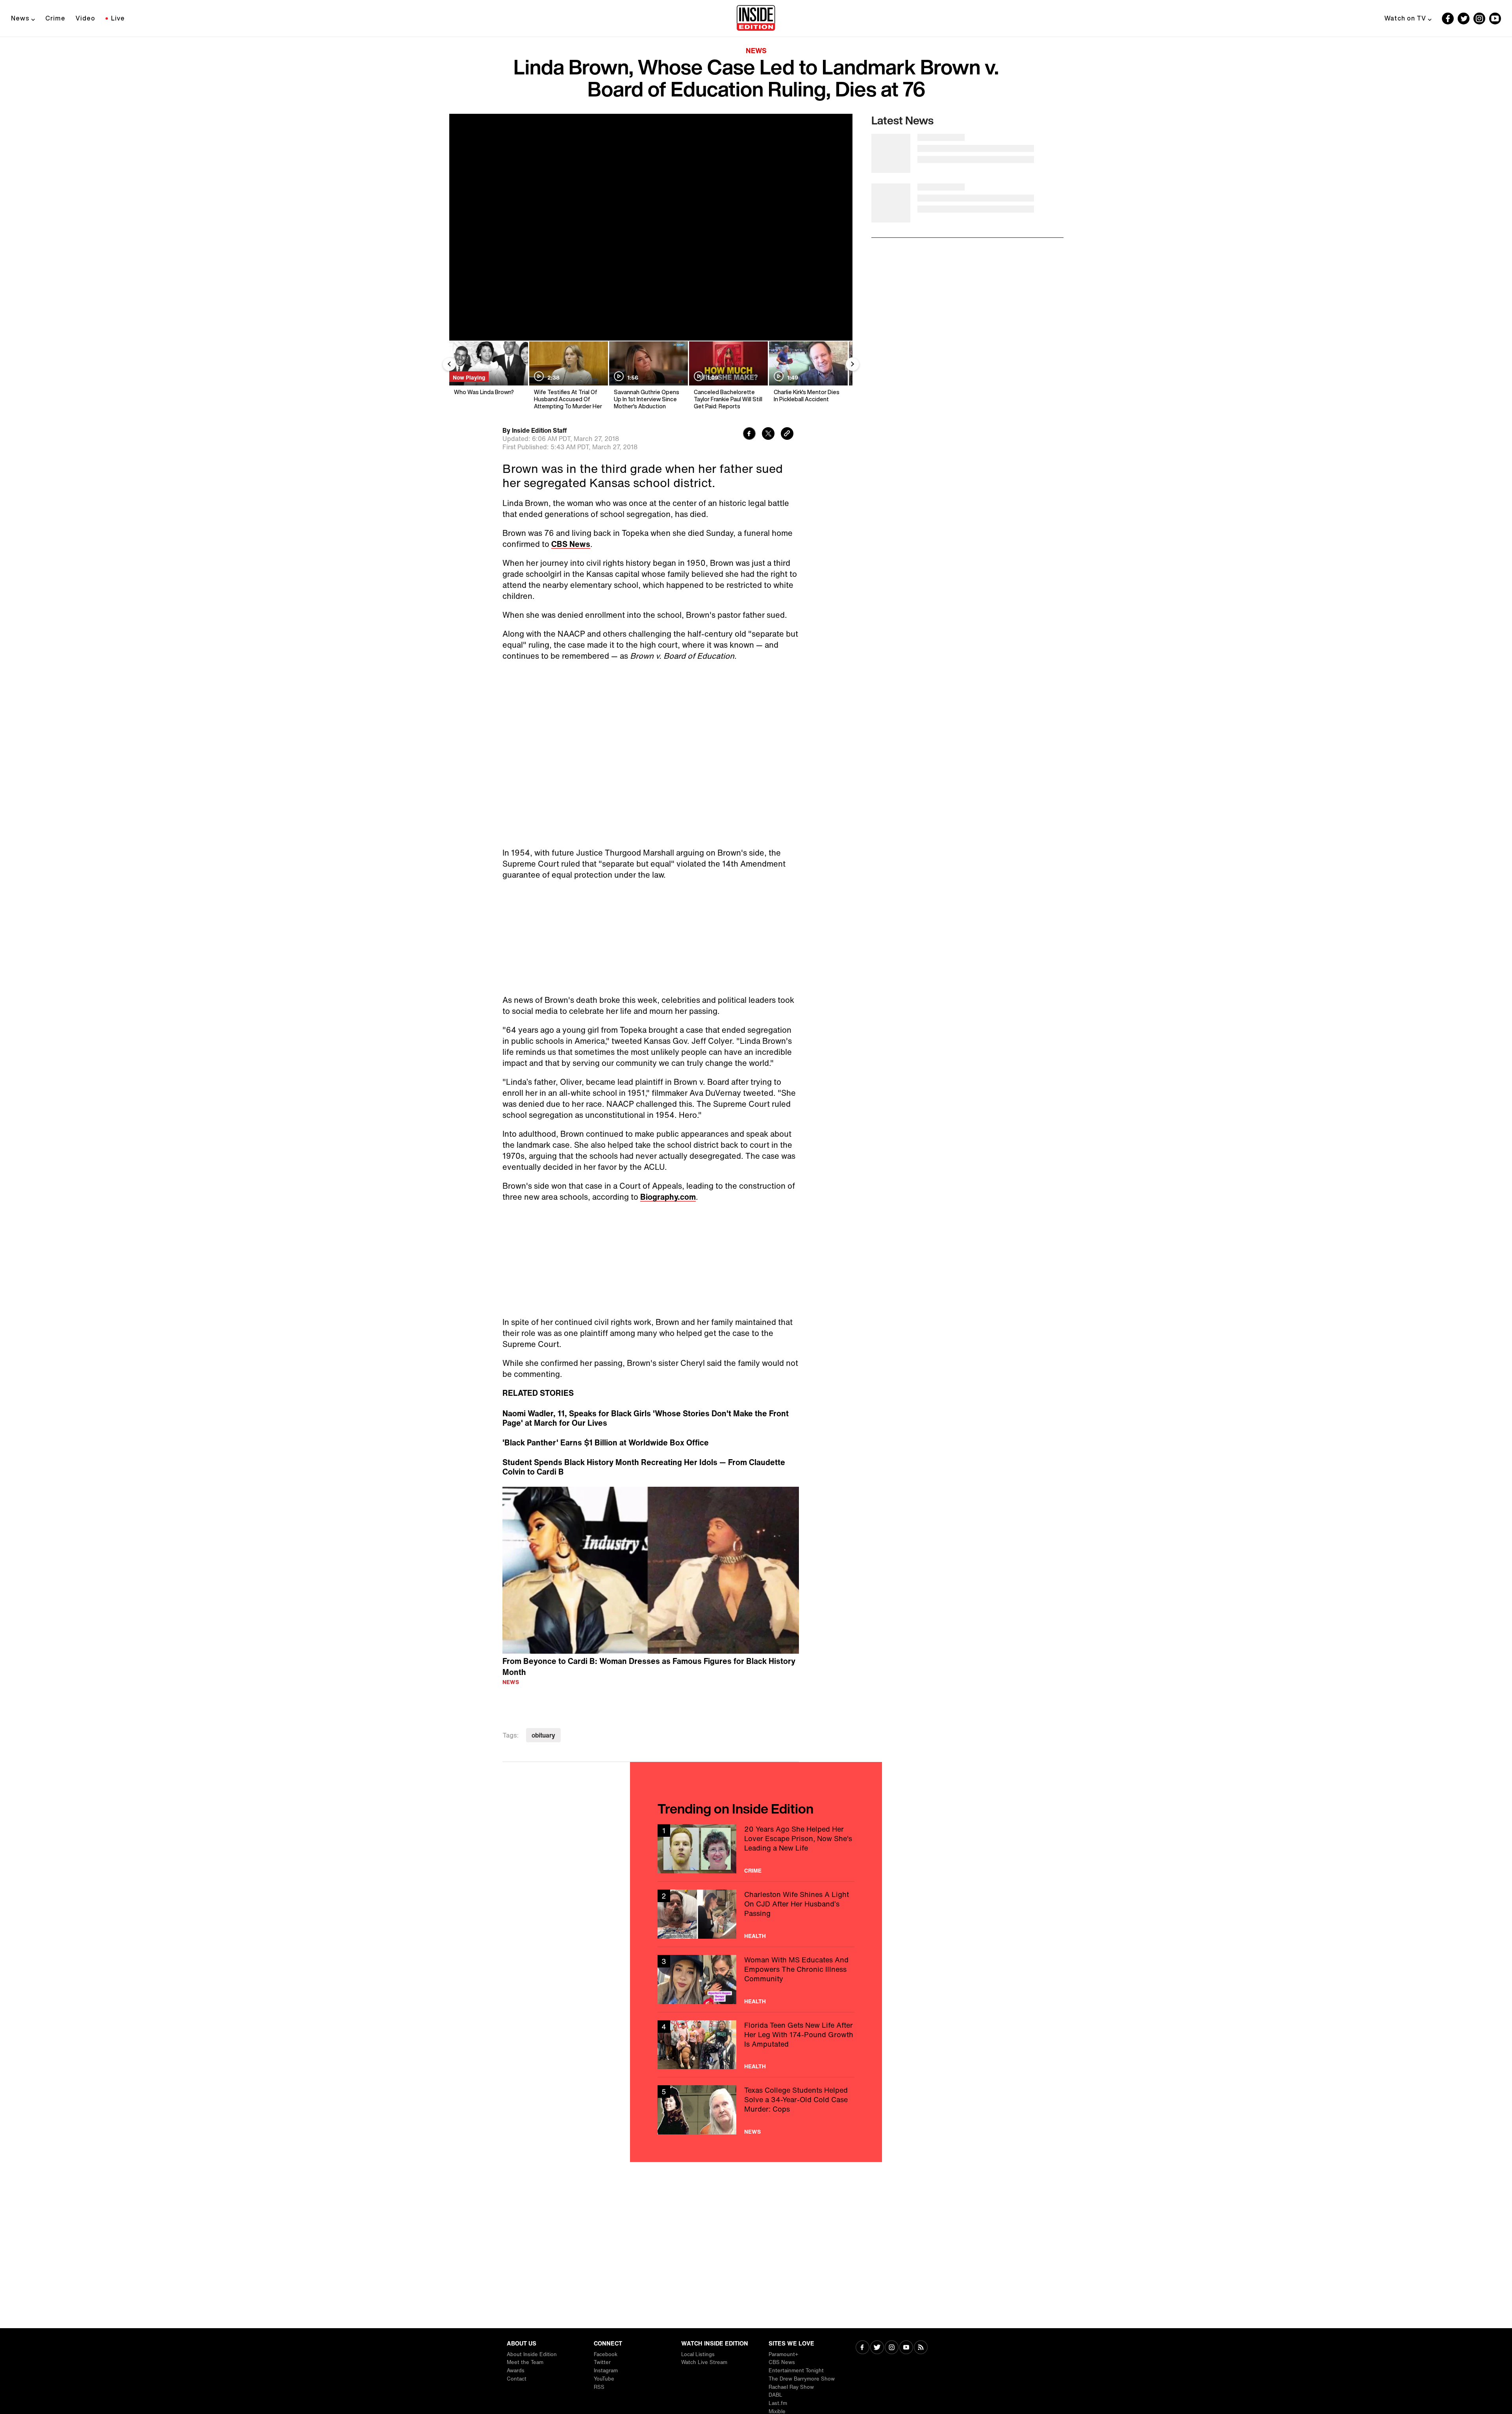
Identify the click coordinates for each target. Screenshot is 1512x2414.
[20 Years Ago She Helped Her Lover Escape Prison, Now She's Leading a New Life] (756, 1865)
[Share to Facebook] (749, 434)
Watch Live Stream (704, 2362)
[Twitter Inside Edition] (1464, 19)
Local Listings (698, 2354)
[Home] (756, 19)
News (20, 18)
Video (85, 18)
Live (118, 18)
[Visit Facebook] (863, 2348)
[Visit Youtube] (906, 2348)
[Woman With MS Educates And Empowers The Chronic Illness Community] (756, 1995)
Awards (516, 2370)
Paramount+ (783, 2354)
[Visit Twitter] (877, 2348)
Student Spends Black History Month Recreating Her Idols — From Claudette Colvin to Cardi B (644, 1483)
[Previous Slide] (449, 364)
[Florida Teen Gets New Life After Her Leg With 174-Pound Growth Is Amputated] (756, 2061)
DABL (775, 2395)
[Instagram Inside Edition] (1479, 19)
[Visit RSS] (921, 2348)
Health (755, 1952)
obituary (543, 1751)
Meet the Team (525, 2362)
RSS (599, 2387)
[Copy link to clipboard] (787, 434)
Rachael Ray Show (791, 2387)
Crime (55, 18)
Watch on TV (1405, 18)
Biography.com (668, 1213)
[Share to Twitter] (768, 434)
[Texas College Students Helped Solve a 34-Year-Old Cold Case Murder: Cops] (756, 2126)
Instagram (606, 2370)
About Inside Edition (532, 2354)
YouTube (604, 2379)
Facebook (606, 2354)
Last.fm (778, 2403)
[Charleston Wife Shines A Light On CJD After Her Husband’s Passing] (756, 1930)
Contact (517, 2379)
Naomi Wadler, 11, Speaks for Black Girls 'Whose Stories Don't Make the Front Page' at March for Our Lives (646, 1434)
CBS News (571, 544)
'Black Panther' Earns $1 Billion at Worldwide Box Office (606, 1458)
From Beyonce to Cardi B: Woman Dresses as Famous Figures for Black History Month (649, 1682)
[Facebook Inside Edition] (1448, 19)
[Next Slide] (852, 364)
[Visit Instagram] (892, 2348)
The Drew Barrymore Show (802, 2379)
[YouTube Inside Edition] (1495, 19)
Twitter (602, 2362)
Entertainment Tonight (796, 2370)
